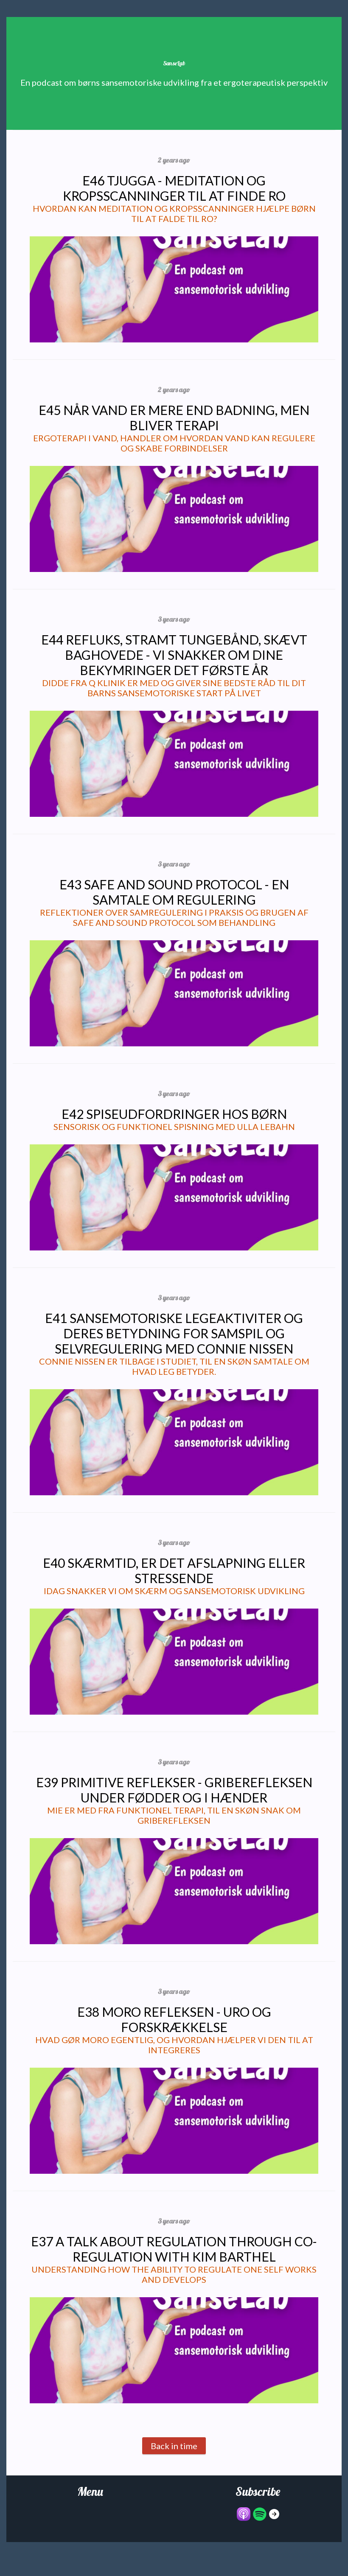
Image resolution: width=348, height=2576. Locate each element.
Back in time (174, 2446)
